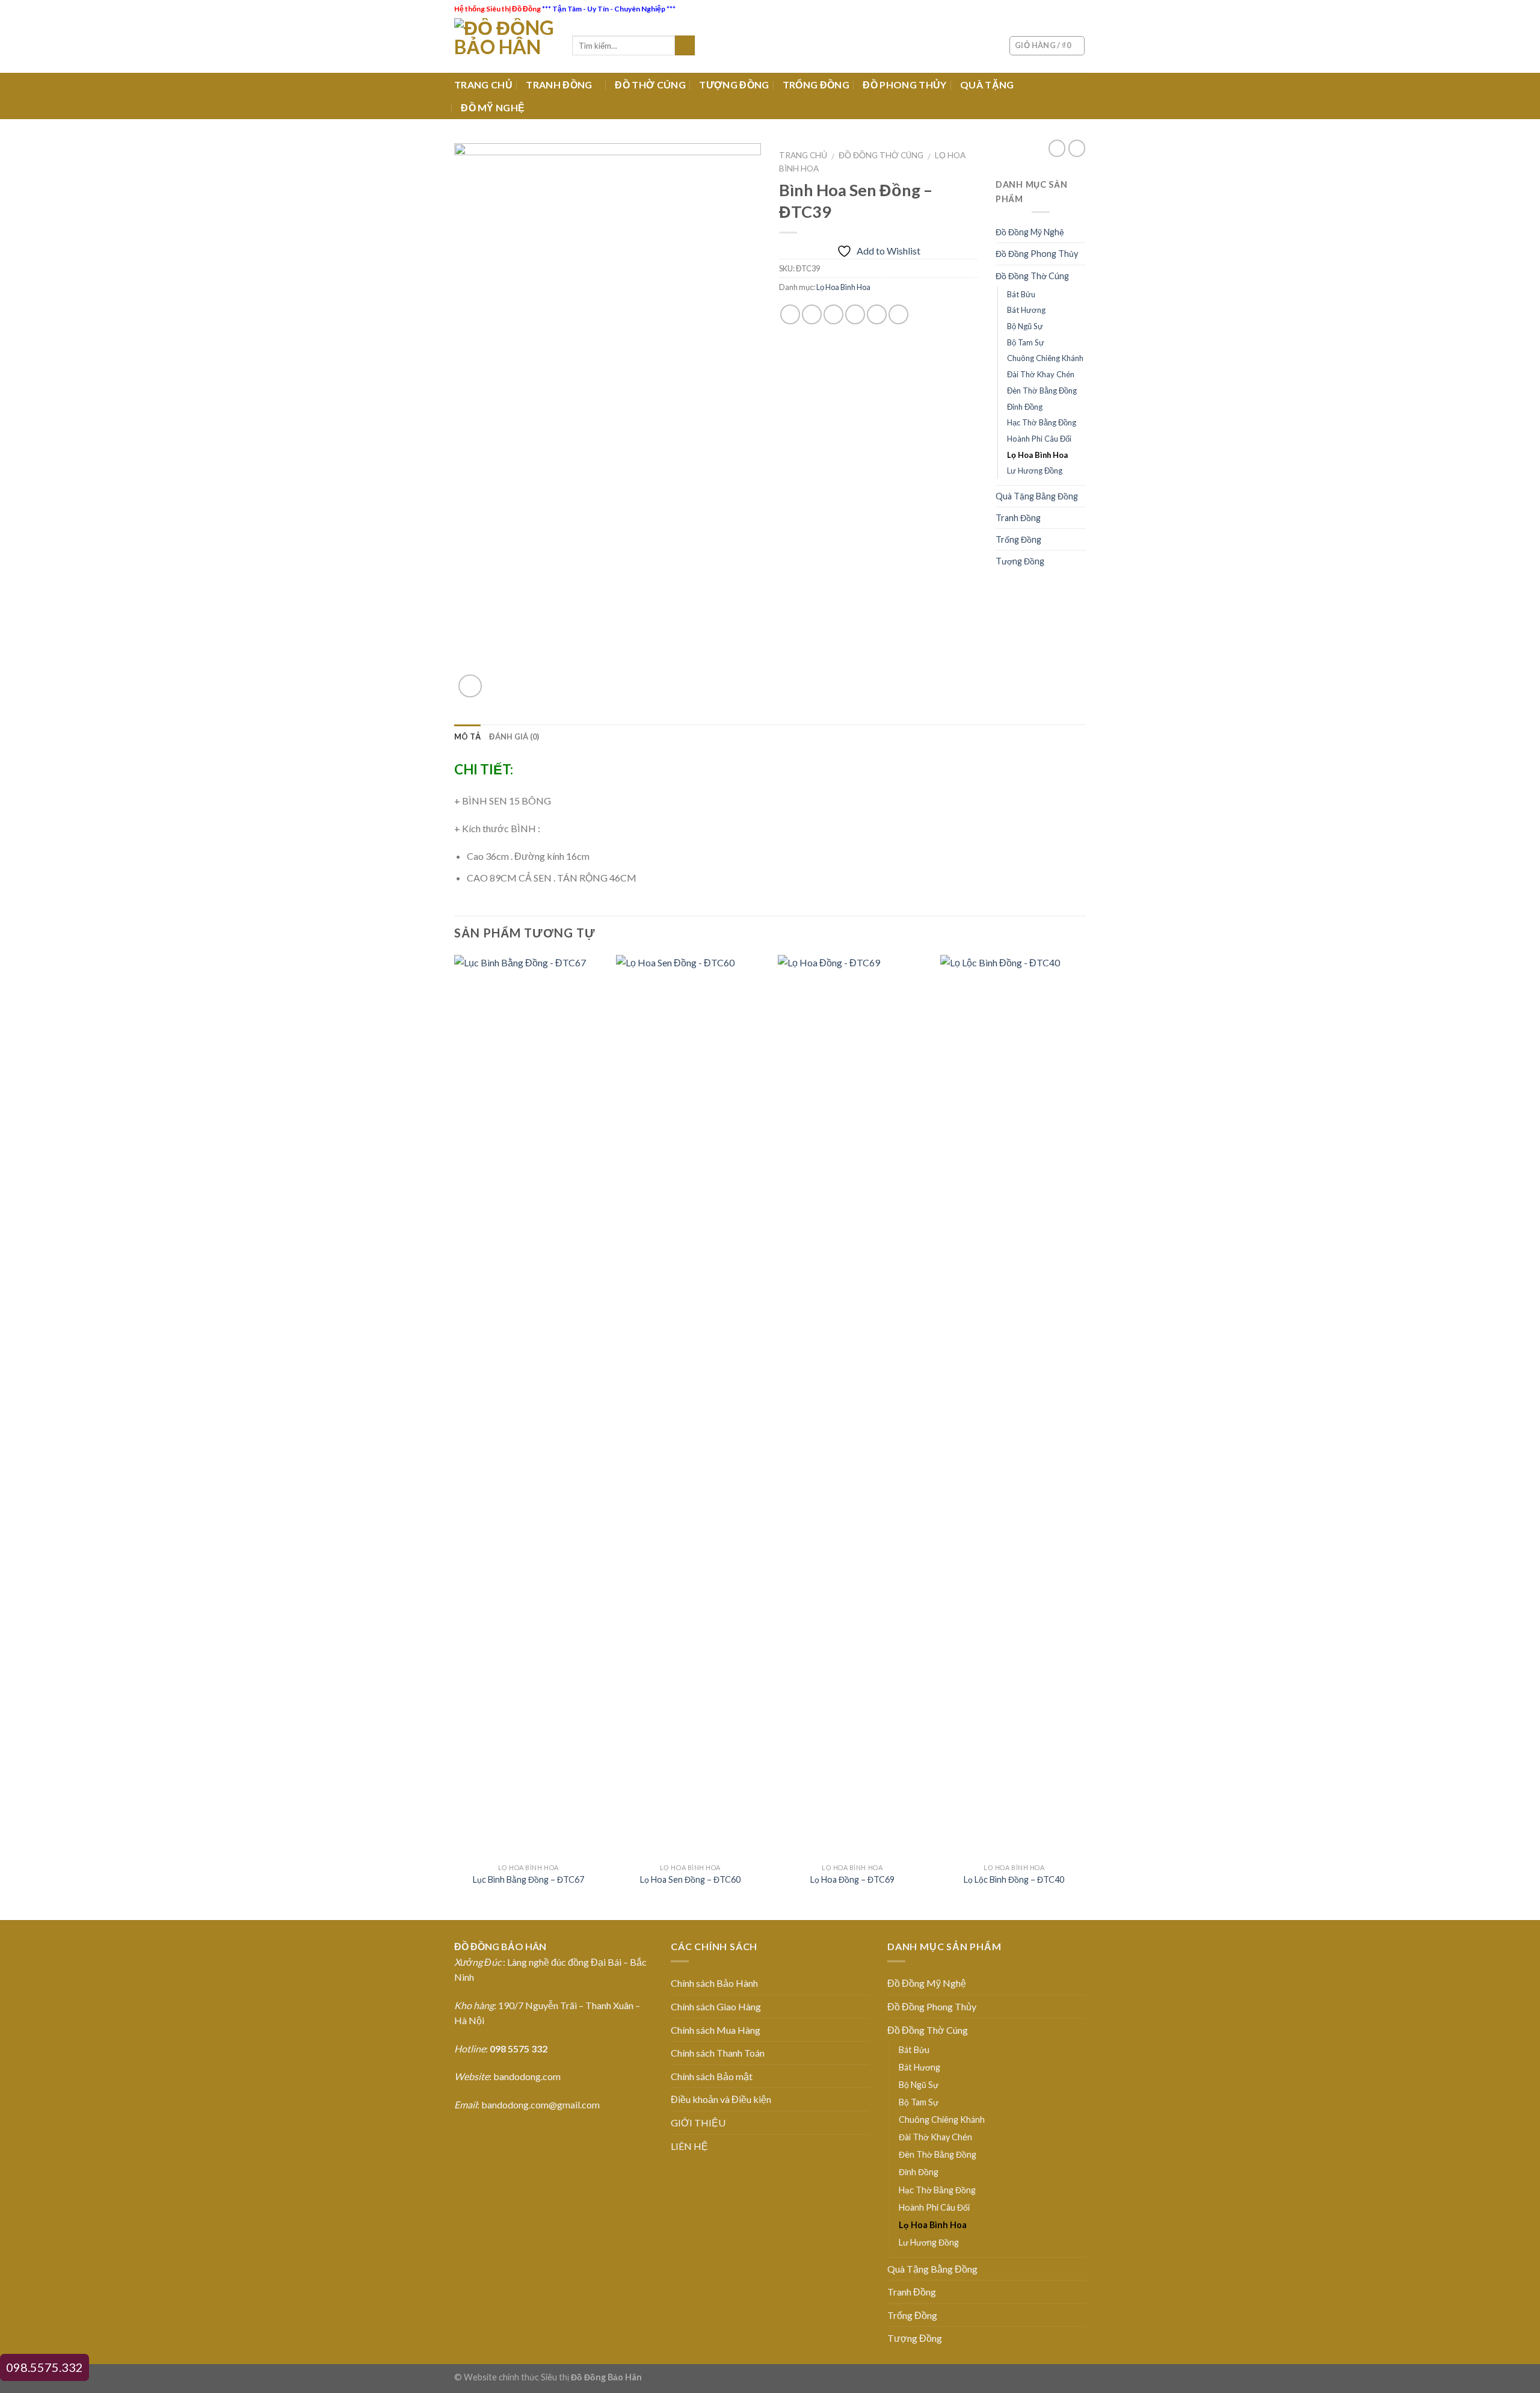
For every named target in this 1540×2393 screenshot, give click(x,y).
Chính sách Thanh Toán (718, 2053)
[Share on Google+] (877, 314)
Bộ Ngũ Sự (1025, 326)
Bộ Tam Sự (1026, 342)
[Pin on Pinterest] (855, 314)
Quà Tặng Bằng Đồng (1037, 496)
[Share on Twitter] (812, 314)
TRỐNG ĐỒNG (816, 85)
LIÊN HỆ (689, 2146)
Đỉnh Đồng (1025, 407)
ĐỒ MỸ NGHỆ (493, 107)
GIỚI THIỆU (698, 2123)
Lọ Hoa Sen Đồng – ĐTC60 (690, 1879)
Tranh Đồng (1018, 518)
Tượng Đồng (1020, 561)
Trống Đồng (1018, 539)
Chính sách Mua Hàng (716, 2030)
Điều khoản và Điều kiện (721, 2099)
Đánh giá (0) (514, 736)
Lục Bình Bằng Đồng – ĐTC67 (528, 1879)
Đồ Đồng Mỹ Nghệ (1030, 232)
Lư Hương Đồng (1035, 471)
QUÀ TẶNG (987, 85)
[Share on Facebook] (790, 314)
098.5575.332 (45, 2367)
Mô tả (467, 736)
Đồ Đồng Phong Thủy (1037, 254)
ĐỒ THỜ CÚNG (650, 85)
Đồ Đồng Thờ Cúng (881, 155)
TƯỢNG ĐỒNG (734, 85)
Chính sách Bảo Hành (714, 1983)
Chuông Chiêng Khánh (1045, 358)
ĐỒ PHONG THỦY (904, 85)
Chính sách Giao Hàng (716, 2006)
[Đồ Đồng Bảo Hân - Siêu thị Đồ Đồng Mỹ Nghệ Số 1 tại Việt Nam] (504, 45)
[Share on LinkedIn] (898, 314)
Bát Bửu (1021, 294)
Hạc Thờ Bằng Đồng (1042, 422)
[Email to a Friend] (833, 314)
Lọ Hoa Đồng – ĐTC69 (852, 1879)
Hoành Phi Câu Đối (1039, 439)
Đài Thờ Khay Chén (1041, 374)
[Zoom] (470, 686)
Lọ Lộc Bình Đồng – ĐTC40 (1014, 1879)
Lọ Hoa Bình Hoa (843, 287)
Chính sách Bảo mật (712, 2076)
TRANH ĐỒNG (559, 85)
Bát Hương (1026, 310)
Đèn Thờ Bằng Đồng (1042, 391)
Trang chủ (803, 155)
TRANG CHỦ (483, 85)
